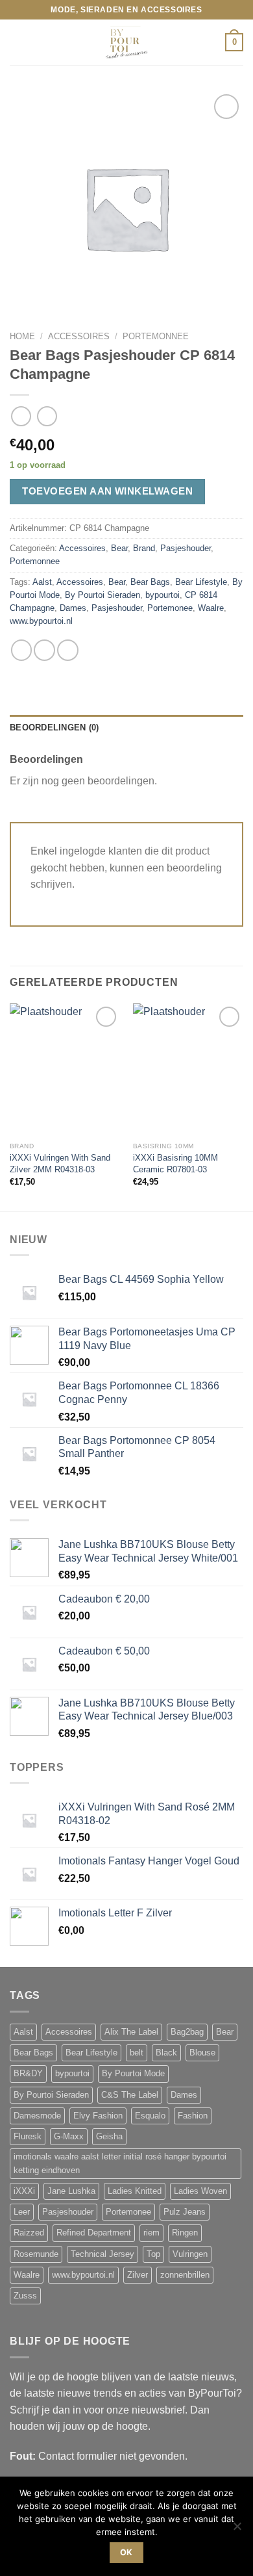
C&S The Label (130, 2095)
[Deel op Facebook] (22, 650)
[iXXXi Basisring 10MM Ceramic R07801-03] (188, 1070)
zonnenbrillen (185, 2275)
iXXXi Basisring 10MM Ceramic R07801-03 (175, 1164)
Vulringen (190, 2254)
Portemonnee (156, 336)
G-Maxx (69, 2137)
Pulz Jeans (185, 2212)
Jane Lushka (71, 2191)
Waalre (211, 608)
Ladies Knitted (135, 2191)
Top (153, 2254)
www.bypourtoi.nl (41, 621)
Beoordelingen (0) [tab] (54, 728)
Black (166, 2053)
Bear (119, 548)
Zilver (138, 2275)
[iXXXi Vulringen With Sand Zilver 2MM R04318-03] (65, 1070)
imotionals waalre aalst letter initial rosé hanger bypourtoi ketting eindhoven (120, 2163)
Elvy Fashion (98, 2116)
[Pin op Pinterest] (68, 650)
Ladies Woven (200, 2191)
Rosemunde (36, 2254)
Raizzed (29, 2233)
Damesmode (37, 2116)
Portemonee (170, 608)
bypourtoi (163, 595)
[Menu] (18, 43)
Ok (126, 2552)
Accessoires (79, 336)
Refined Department (94, 2233)
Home (22, 336)
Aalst (42, 582)
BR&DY (28, 2074)
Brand (144, 548)
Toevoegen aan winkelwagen (107, 491)
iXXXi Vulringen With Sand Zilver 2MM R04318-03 (60, 1164)
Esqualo (150, 2116)
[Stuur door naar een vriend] (44, 650)
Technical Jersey (102, 2254)
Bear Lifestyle (201, 582)
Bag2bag (187, 2032)
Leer (22, 2212)
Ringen (185, 2233)
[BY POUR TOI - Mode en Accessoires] (126, 42)
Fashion (193, 2116)
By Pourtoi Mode (133, 2074)
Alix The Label (131, 2032)
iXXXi (24, 2191)
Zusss (25, 2296)
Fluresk (28, 2137)
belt (137, 2053)
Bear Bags (150, 582)
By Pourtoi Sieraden (102, 595)
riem (151, 2233)
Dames (73, 608)
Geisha (109, 2137)
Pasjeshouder (186, 548)
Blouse (202, 2053)
